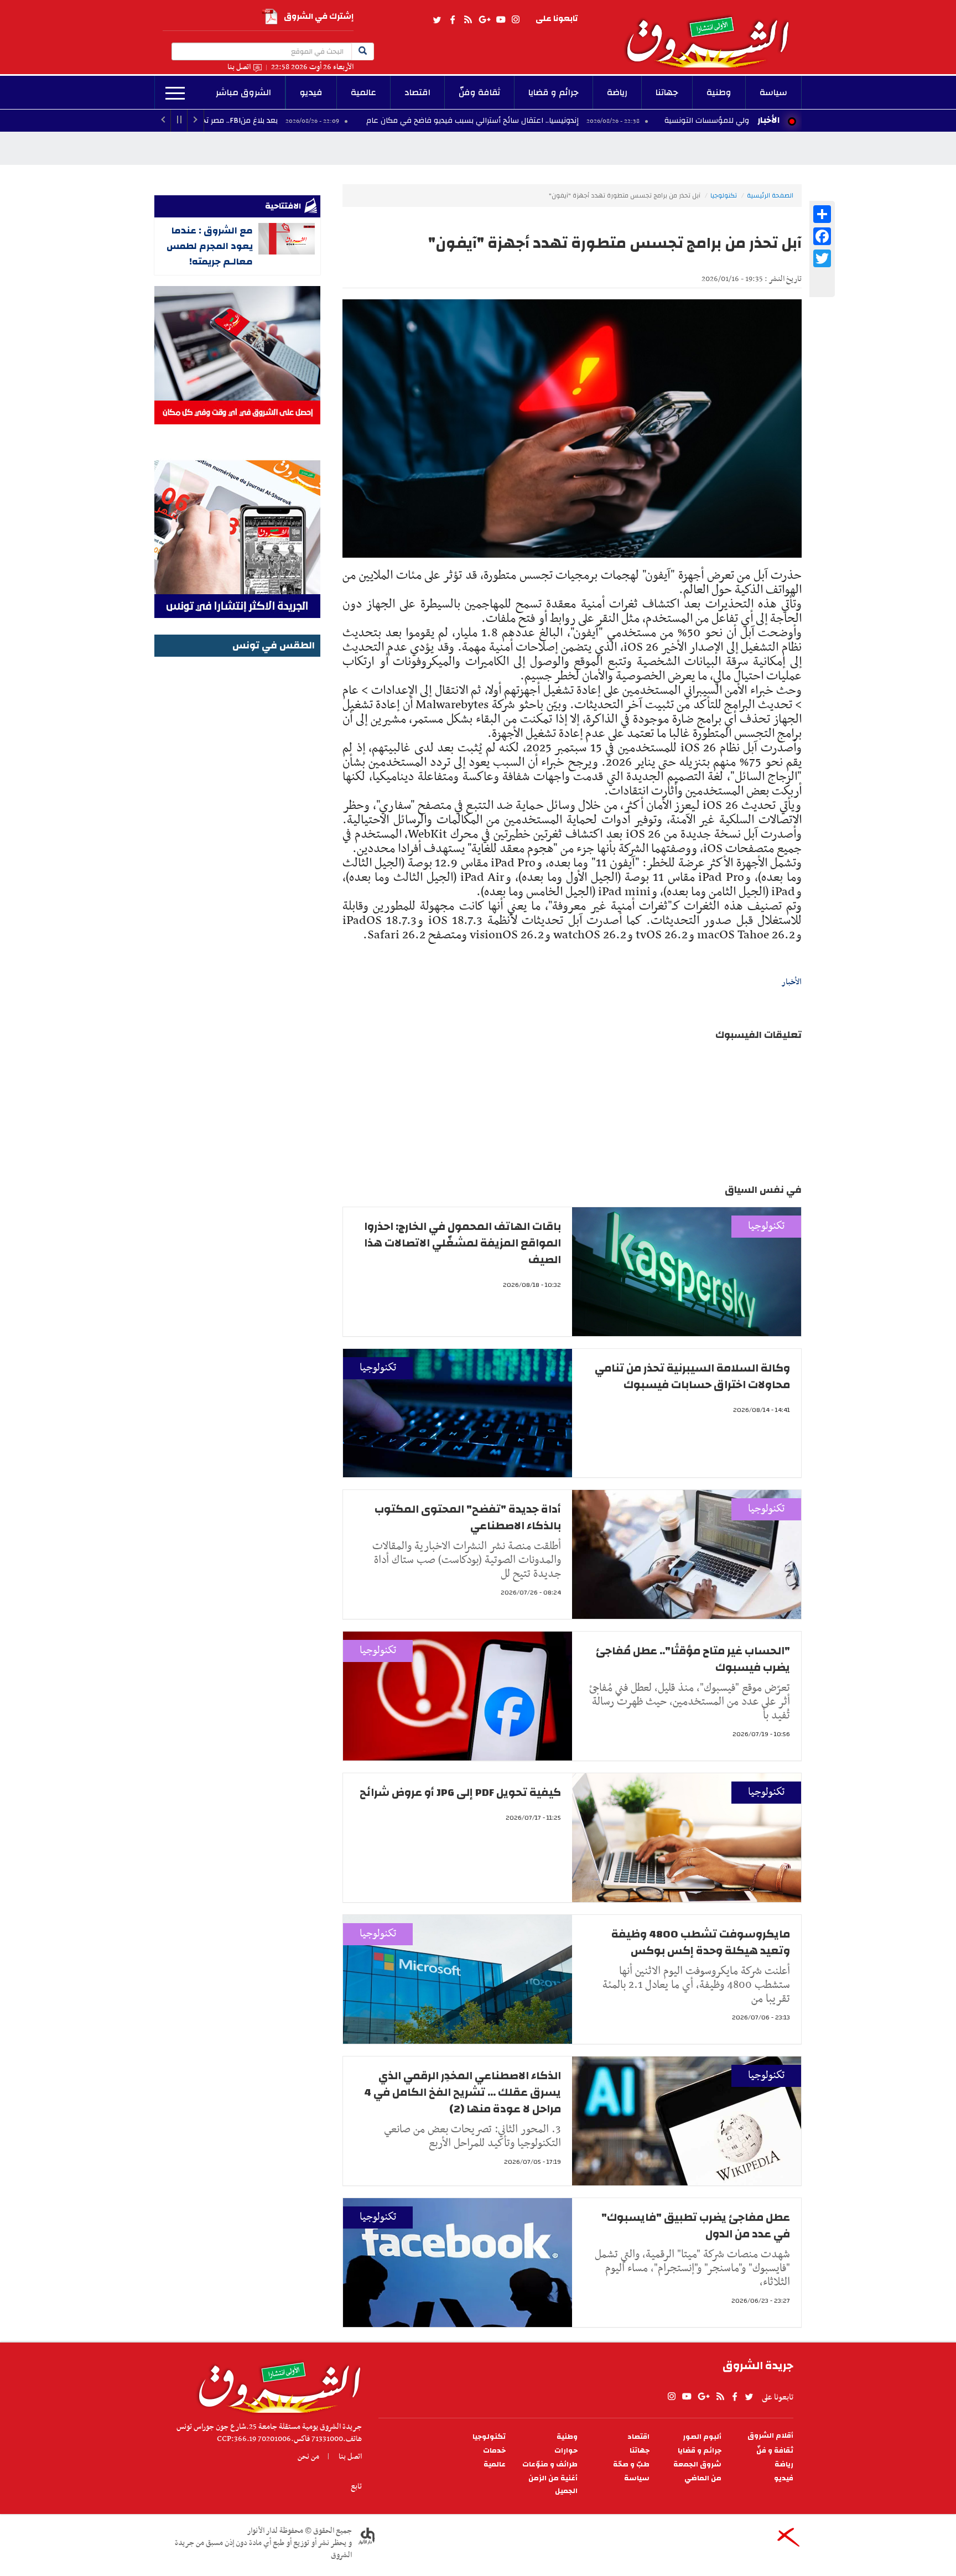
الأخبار (768, 120)
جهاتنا (667, 92)
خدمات (494, 2451)
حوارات (566, 2451)
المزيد (175, 94)
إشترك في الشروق (319, 16)
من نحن (308, 2456)
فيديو (311, 92)
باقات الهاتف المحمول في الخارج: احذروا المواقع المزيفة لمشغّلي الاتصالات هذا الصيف (463, 1243)
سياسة (773, 92)
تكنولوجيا (724, 195)
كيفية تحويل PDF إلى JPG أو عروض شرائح (460, 1792)
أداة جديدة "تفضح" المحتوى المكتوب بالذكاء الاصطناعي (468, 1517)
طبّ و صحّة (631, 2465)
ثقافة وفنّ (479, 92)
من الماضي (703, 2478)
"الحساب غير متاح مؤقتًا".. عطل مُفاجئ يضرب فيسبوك (693, 1659)
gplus (484, 20)
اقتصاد (417, 92)
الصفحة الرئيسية (770, 195)
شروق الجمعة (697, 2465)
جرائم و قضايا (554, 92)
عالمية (363, 92)
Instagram (516, 20)
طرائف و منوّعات (550, 2465)
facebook (453, 20)
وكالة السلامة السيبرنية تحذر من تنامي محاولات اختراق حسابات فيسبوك (692, 1376)
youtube (501, 20)
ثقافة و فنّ (775, 2451)
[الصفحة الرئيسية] (713, 34)
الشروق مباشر (243, 92)
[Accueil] (276, 2385)
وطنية (719, 92)
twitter (438, 20)
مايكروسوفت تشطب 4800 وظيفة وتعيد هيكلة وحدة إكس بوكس (701, 1942)
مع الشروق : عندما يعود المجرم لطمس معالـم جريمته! (210, 246)
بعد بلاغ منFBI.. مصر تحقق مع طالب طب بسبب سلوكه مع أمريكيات (278, 121)
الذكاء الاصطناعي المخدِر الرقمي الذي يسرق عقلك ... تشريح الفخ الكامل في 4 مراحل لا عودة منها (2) (463, 2092)
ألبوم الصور (702, 2437)
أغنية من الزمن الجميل (553, 2485)
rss (467, 20)
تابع (356, 2486)
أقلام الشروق (770, 2436)
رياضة (617, 92)
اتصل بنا (239, 67)
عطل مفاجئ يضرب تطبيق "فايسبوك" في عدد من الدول (696, 2226)
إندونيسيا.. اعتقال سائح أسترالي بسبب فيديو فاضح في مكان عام (583, 121)
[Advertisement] (237, 826)
